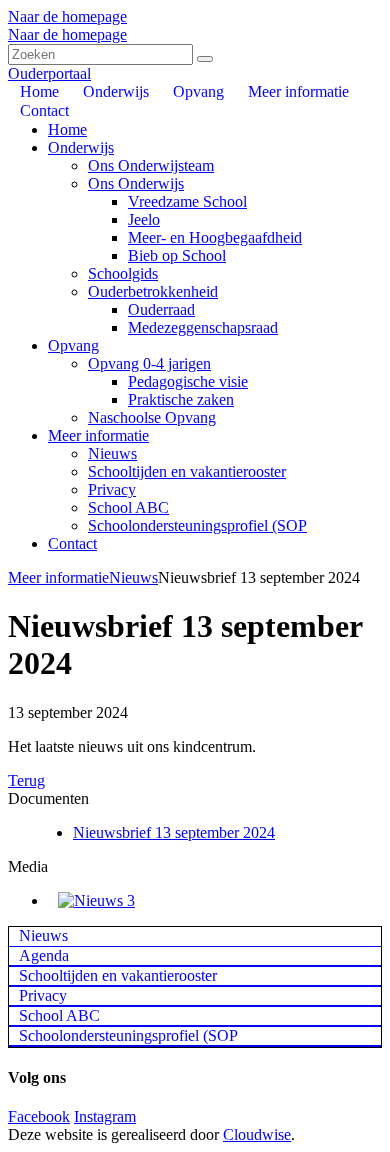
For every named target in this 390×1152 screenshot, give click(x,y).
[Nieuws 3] (96, 900)
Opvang (73, 345)
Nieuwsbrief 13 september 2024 (174, 832)
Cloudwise (257, 1134)
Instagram (105, 1116)
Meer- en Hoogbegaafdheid (215, 237)
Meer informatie (98, 435)
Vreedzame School (187, 201)
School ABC (128, 507)
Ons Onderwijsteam (151, 165)
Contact (72, 543)
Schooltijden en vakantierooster (187, 471)
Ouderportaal (49, 73)
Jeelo (144, 219)
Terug (26, 780)
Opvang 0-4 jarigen (149, 363)
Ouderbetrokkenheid (153, 291)
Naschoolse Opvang (152, 417)
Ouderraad (161, 309)
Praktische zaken (181, 399)
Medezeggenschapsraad (203, 327)
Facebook (39, 1116)
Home (67, 129)
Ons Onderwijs (136, 183)
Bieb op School (177, 255)
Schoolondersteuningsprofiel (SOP (197, 525)
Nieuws (112, 453)
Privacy (112, 489)
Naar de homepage (67, 16)
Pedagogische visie (188, 381)
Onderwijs (81, 147)
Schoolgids (123, 273)
